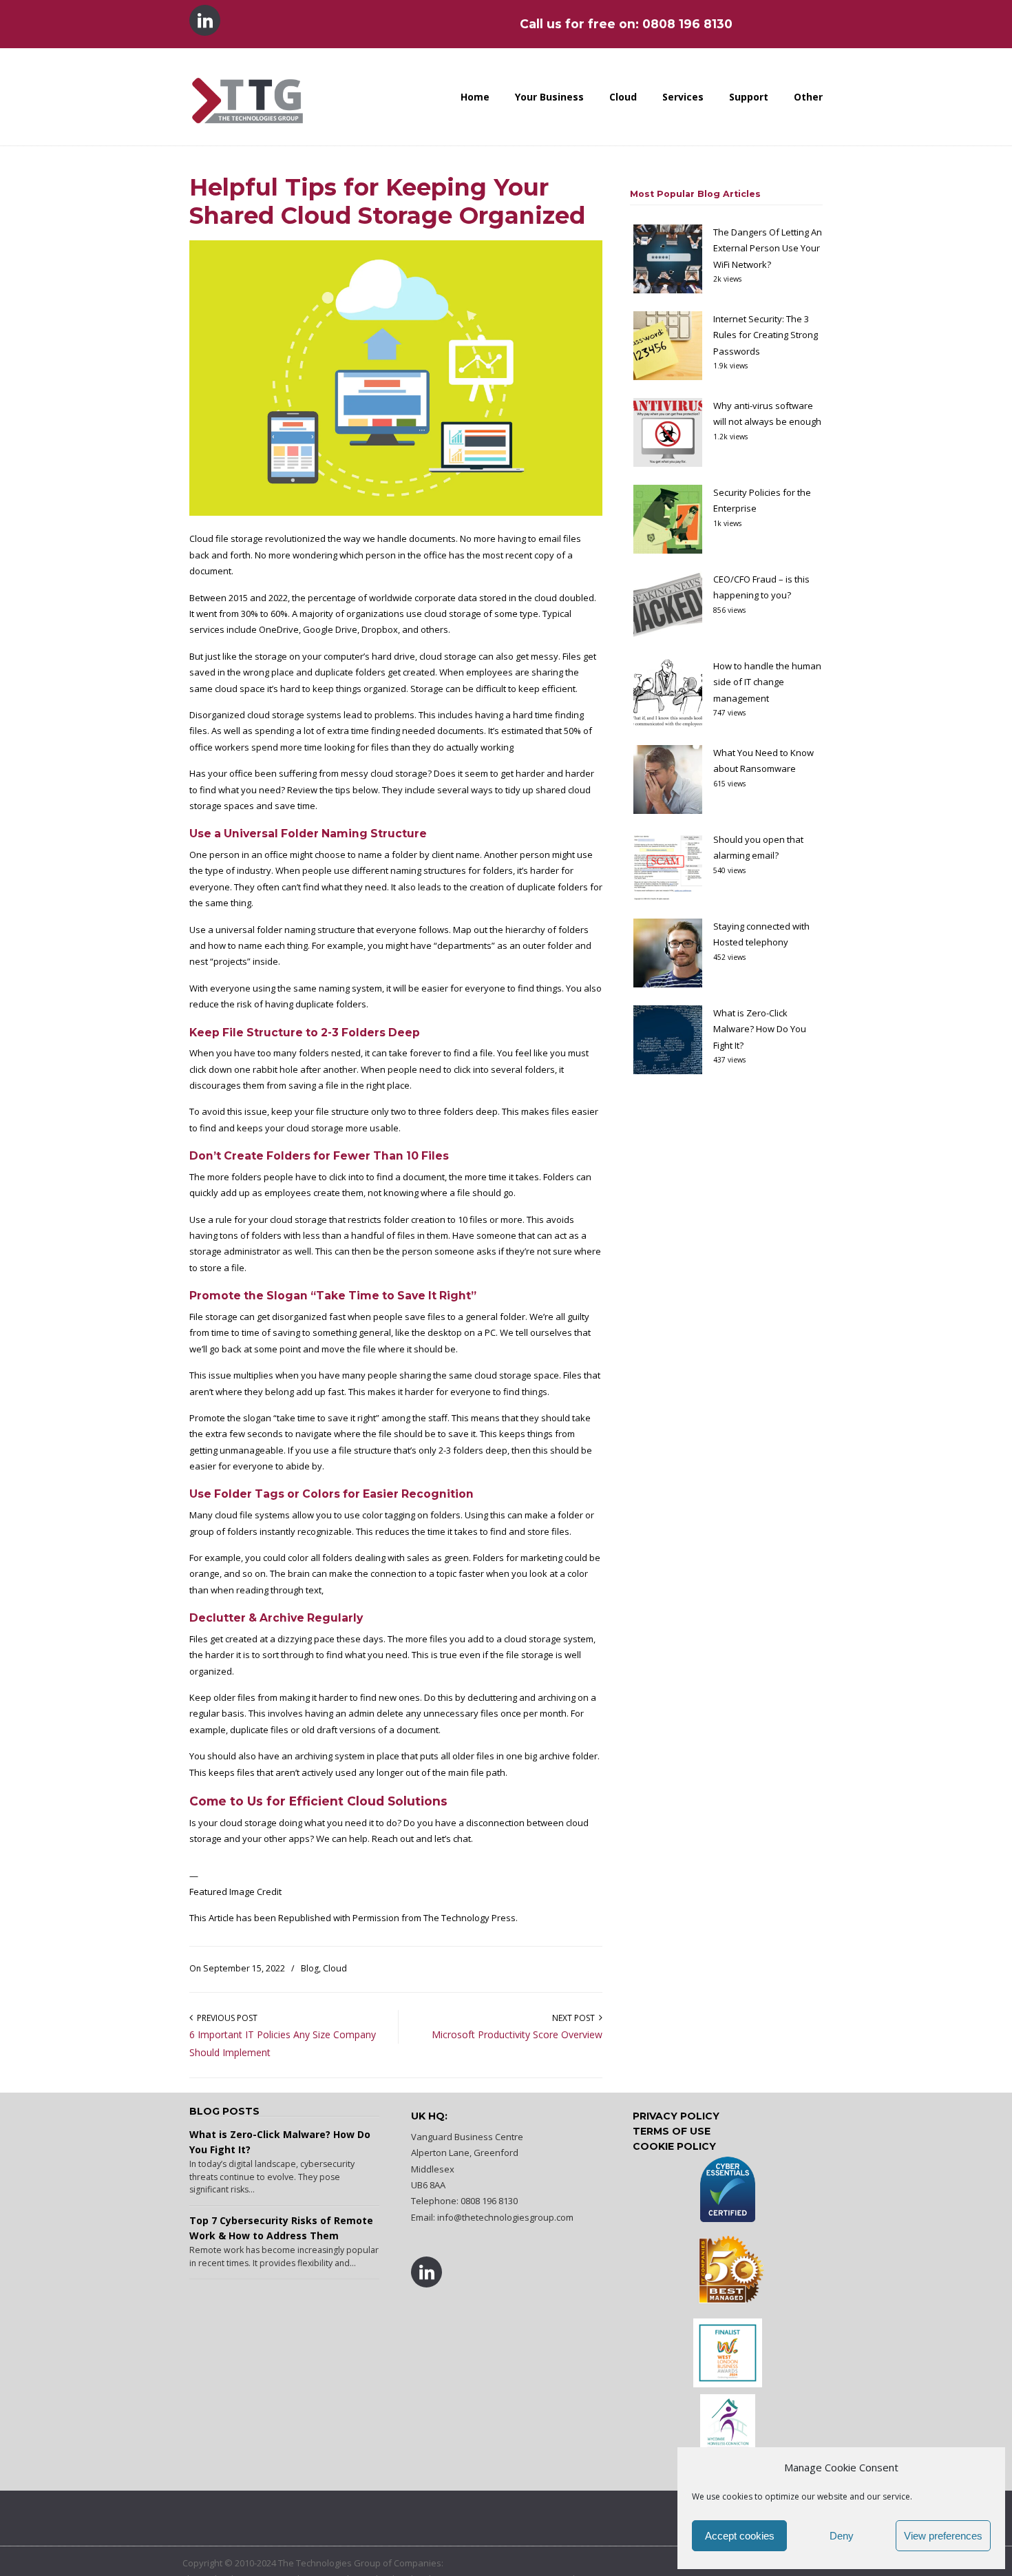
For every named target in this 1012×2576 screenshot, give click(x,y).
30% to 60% (264, 614)
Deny (842, 2536)
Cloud (335, 1968)
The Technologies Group (247, 86)
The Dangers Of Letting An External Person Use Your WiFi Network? (768, 248)
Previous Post (225, 2018)
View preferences (943, 2536)
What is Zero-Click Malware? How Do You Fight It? (760, 1029)
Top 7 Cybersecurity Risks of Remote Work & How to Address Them (281, 2228)
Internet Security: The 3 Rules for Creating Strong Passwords (766, 335)
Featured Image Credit (235, 1892)
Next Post (576, 2018)
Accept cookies (740, 2536)
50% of (578, 731)
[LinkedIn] (206, 24)
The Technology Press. (471, 1918)
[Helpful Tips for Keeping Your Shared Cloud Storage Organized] (396, 512)
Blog (310, 1968)
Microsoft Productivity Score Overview (517, 2034)
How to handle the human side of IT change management (767, 682)
